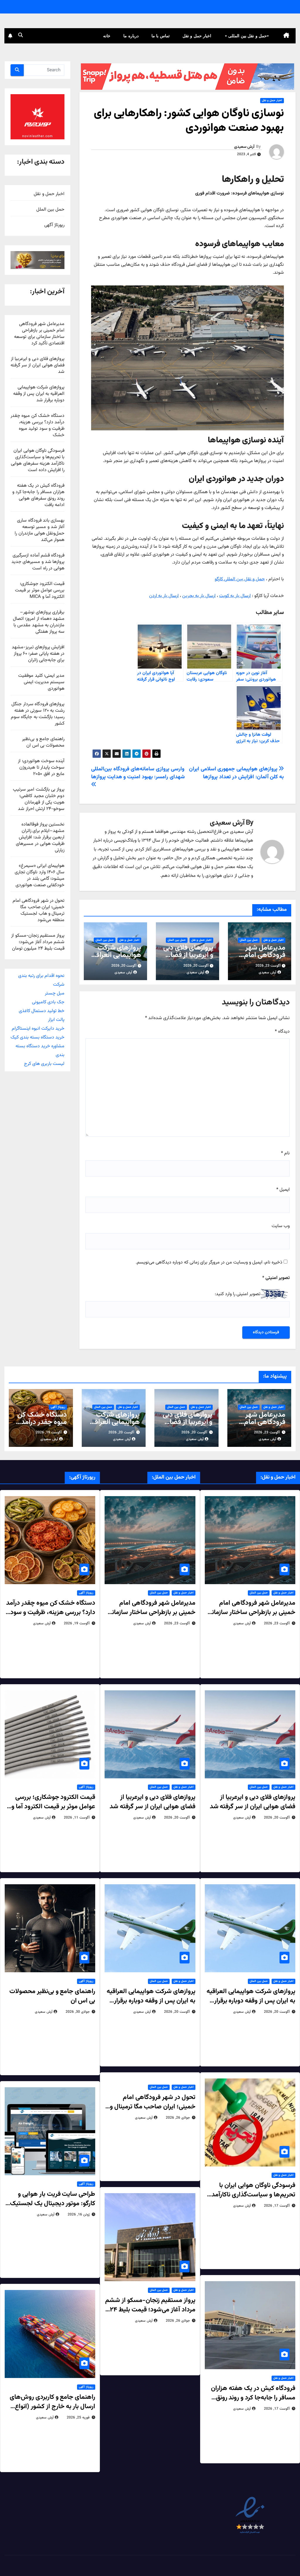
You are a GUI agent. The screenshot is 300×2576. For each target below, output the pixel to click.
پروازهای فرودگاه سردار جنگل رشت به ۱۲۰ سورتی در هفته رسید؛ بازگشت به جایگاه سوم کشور (38, 714)
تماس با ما (161, 36)
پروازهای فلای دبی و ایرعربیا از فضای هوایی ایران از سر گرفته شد (188, 959)
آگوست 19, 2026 (49, 1432)
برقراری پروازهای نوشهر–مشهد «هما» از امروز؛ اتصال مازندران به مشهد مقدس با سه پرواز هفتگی (39, 622)
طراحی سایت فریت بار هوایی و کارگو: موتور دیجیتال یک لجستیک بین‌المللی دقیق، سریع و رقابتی (53, 2204)
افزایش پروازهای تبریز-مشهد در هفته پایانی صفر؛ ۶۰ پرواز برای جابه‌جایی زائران (38, 654)
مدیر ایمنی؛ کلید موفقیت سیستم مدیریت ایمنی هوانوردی (41, 682)
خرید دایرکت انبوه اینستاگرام (38, 1029)
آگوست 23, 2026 (267, 1432)
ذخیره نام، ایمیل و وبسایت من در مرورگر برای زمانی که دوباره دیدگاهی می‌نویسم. (209, 1262)
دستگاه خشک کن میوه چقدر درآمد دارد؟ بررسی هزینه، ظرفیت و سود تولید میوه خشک (37, 426)
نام (285, 1153)
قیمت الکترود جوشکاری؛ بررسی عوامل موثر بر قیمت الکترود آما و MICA (40, 590)
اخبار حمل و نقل (197, 36)
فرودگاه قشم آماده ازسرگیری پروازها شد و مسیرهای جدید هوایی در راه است (38, 562)
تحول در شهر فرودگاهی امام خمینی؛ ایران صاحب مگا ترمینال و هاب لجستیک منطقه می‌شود (39, 910)
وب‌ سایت (281, 1226)
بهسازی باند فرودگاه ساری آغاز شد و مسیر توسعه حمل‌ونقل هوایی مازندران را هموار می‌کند (40, 530)
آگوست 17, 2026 (277, 2206)
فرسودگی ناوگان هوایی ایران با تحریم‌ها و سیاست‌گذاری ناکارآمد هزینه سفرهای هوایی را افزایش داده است (38, 460)
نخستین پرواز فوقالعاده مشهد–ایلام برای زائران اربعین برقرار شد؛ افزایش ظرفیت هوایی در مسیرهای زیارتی (40, 837)
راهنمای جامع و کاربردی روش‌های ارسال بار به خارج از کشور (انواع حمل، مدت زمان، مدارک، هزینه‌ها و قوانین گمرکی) (52, 2411)
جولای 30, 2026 (78, 2012)
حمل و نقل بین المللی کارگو (240, 579)
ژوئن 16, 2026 (79, 2215)
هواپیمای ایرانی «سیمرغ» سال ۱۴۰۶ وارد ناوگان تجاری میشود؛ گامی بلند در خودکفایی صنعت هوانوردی (40, 876)
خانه (107, 36)
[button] (21, 36)
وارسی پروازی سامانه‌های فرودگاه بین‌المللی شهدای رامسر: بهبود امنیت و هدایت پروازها (138, 773)
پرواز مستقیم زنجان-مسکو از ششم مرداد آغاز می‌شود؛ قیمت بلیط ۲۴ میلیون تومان (38, 942)
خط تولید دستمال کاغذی (42, 1011)
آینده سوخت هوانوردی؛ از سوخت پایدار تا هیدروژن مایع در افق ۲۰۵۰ (41, 768)
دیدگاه (282, 1032)
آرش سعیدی (244, 147)
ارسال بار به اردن (164, 596)
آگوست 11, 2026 (77, 1818)
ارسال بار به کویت (235, 596)
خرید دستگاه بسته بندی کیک (37, 1037)
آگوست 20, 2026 (194, 1432)
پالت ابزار (56, 1020)
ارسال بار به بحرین (199, 596)
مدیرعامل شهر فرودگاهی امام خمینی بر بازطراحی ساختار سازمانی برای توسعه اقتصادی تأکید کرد (39, 334)
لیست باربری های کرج (44, 1064)
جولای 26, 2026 (178, 2118)
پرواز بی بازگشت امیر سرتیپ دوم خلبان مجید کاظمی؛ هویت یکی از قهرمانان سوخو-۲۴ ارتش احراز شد (39, 799)
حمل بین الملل (249, 940)
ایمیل (283, 1190)
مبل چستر (55, 993)
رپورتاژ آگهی (54, 225)
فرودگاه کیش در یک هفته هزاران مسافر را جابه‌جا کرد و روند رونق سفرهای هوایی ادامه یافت (38, 495)
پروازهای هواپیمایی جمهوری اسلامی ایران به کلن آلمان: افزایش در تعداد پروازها (236, 773)
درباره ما (131, 36)
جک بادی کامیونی (48, 1002)
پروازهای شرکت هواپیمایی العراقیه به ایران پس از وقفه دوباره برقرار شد (39, 394)
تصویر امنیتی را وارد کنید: (238, 1294)
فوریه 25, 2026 (78, 2418)
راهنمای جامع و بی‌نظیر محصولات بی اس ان (43, 742)
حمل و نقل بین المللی (247, 36)
